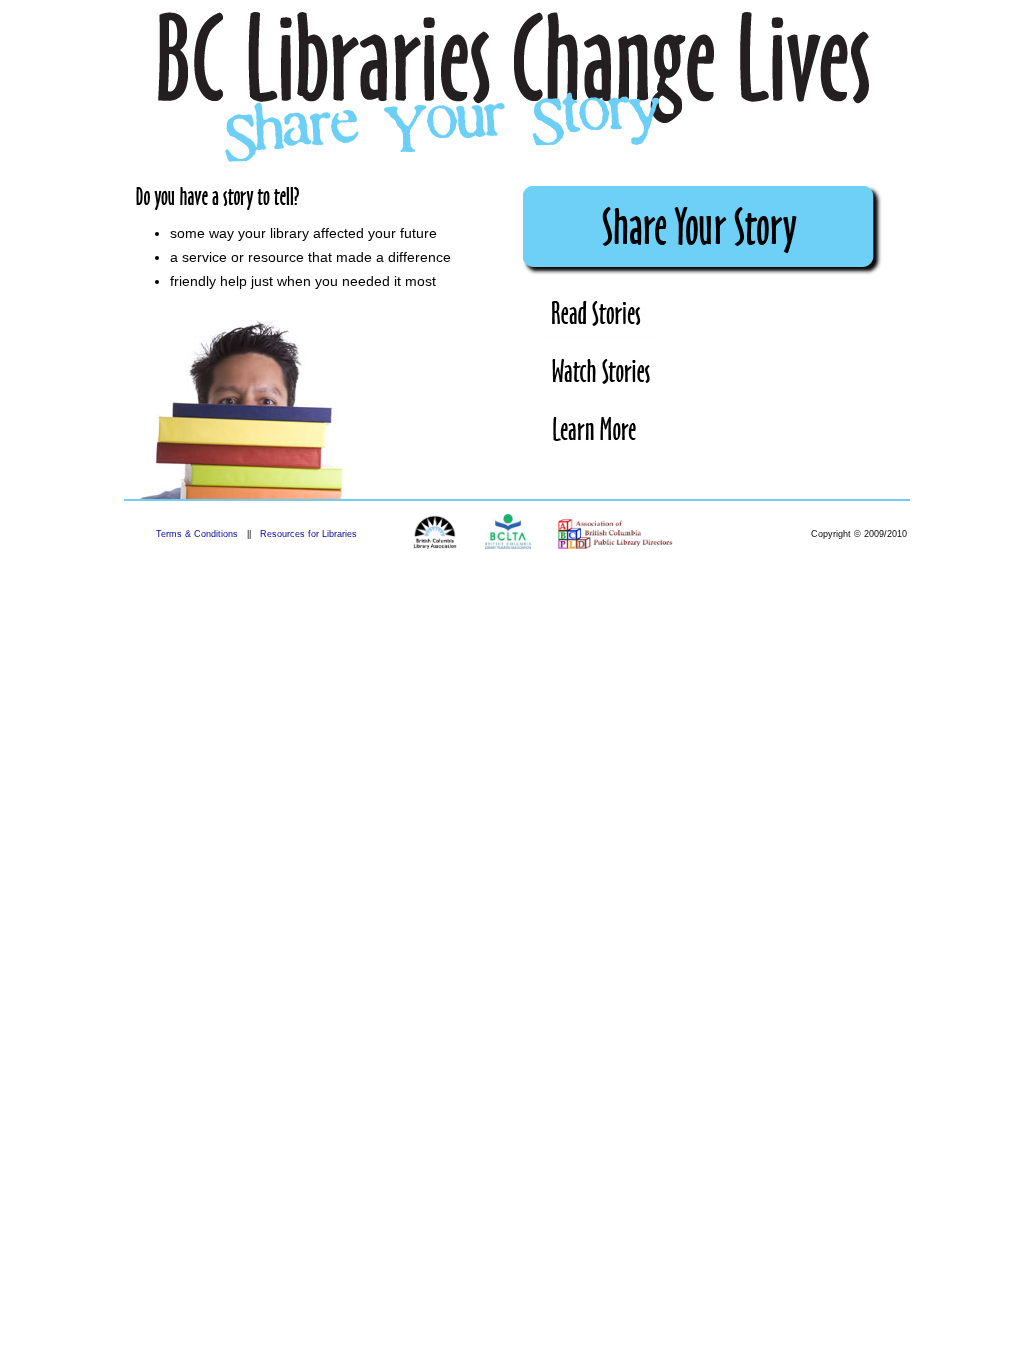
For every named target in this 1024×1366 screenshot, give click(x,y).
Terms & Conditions (197, 534)
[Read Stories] (600, 317)
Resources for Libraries (308, 534)
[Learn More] (597, 433)
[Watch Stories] (604, 375)
